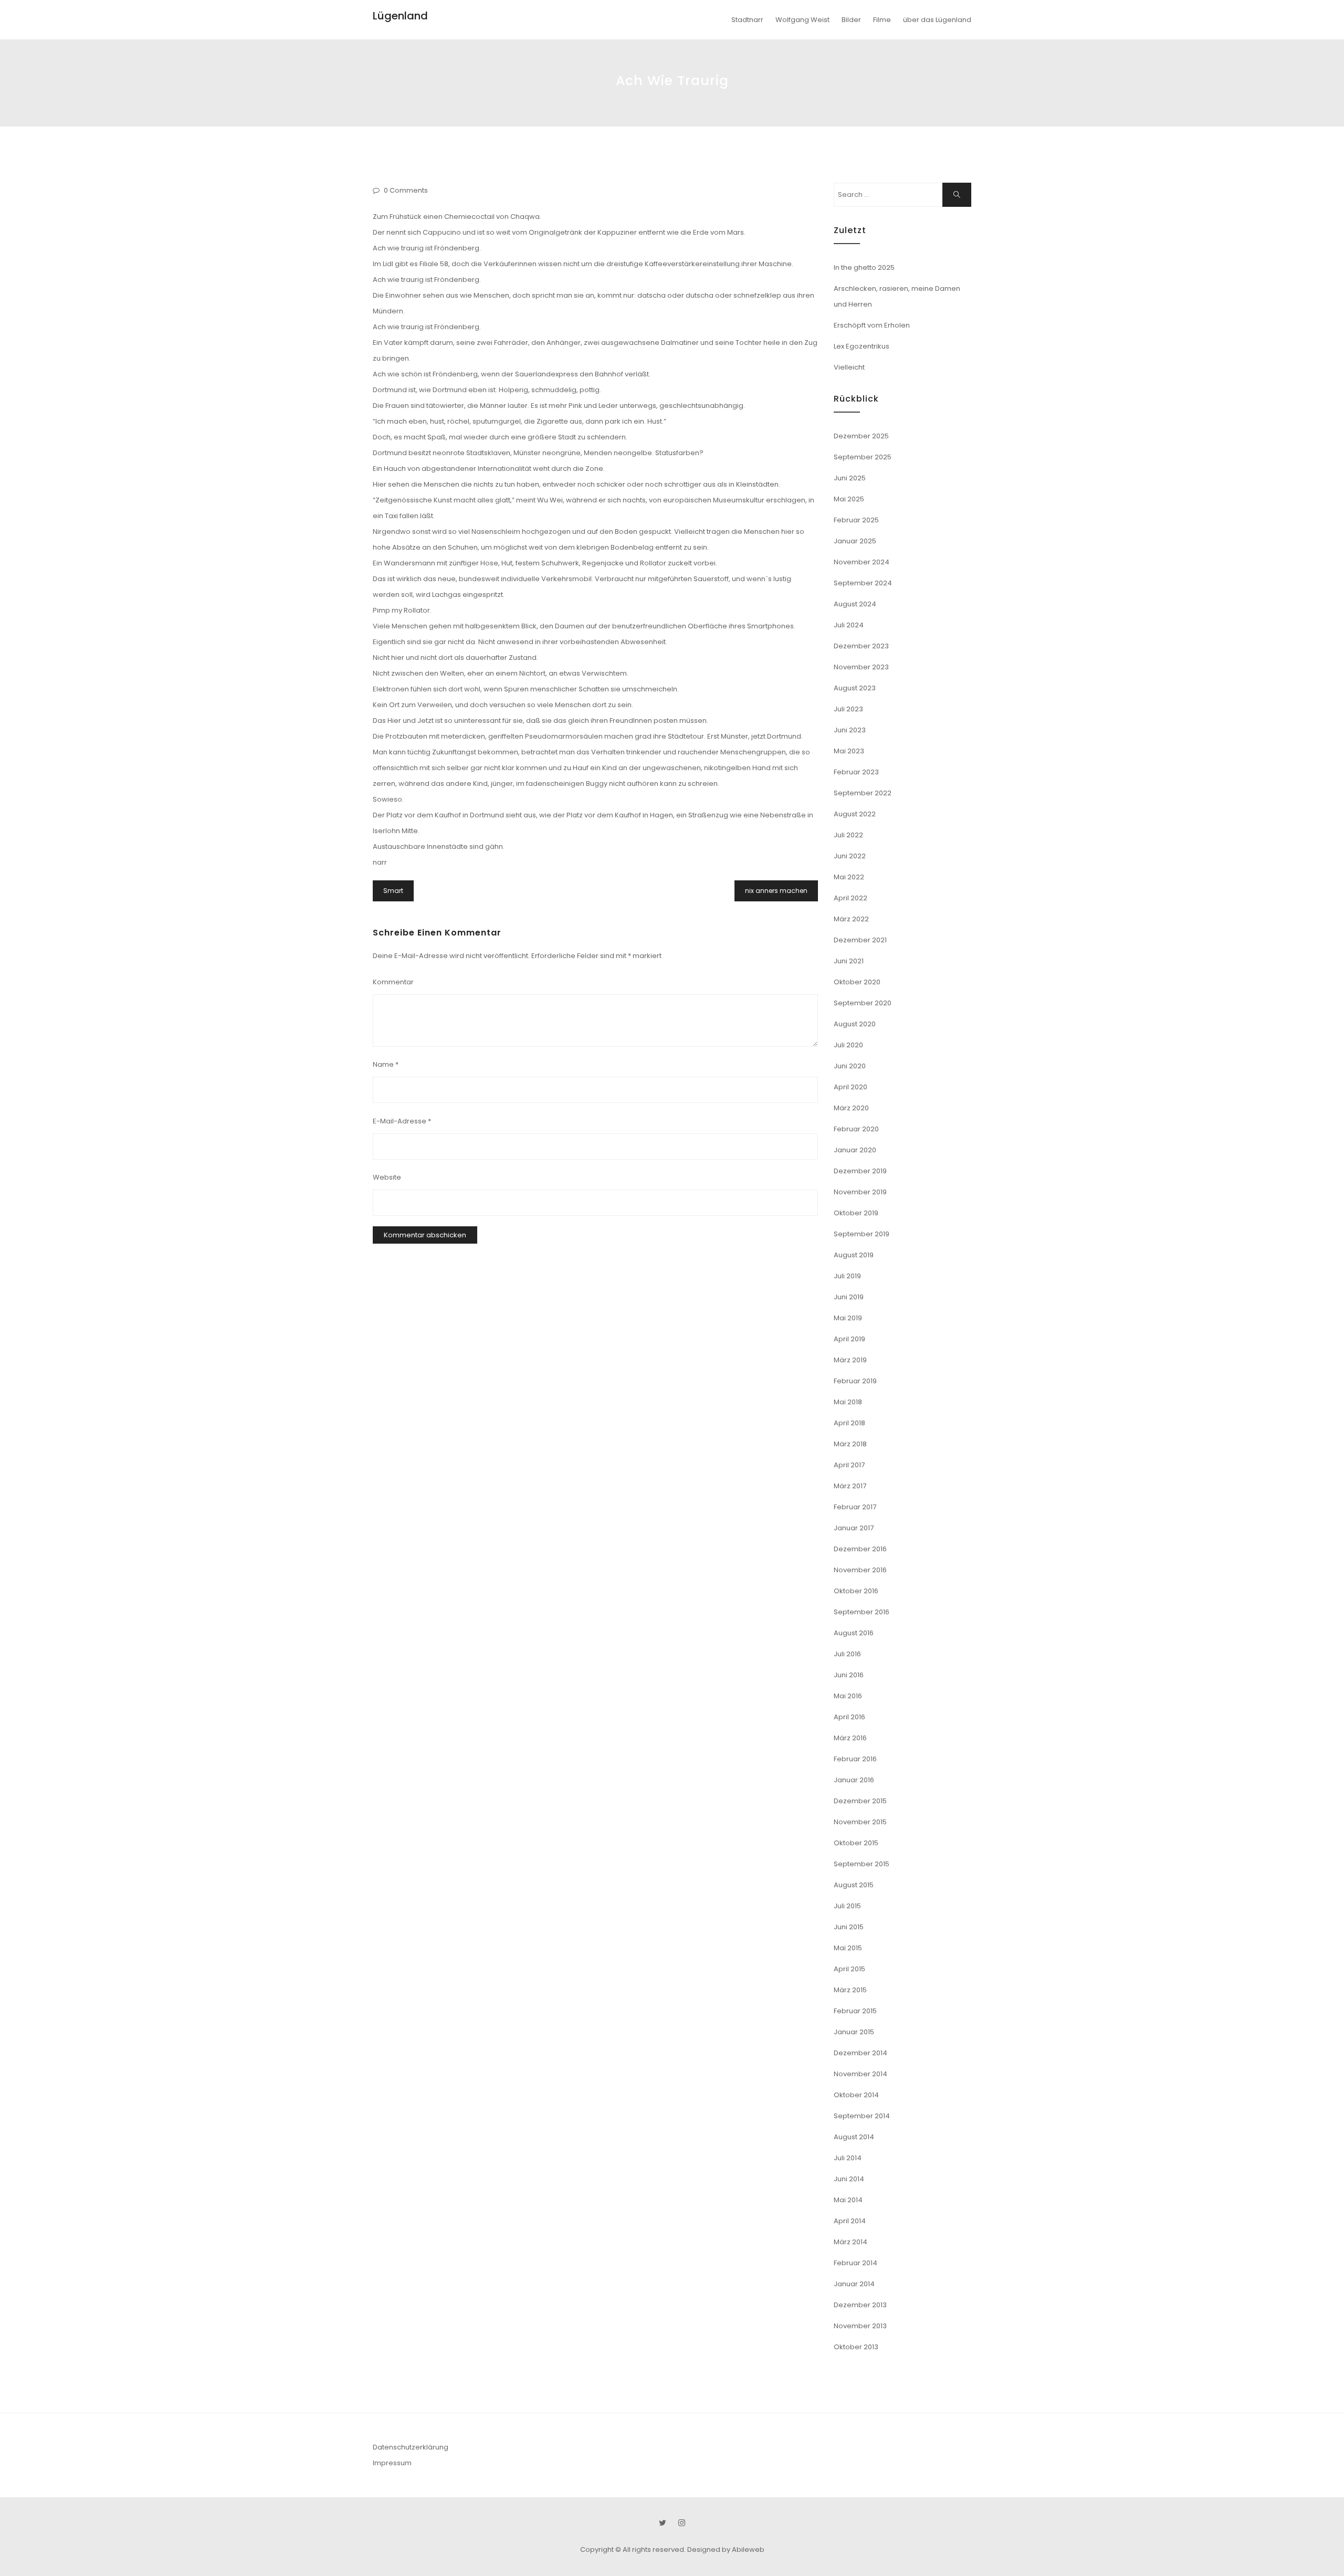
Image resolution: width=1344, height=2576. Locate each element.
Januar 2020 (855, 1150)
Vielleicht (849, 367)
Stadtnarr (747, 20)
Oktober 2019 (856, 1213)
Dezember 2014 (860, 2053)
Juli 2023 (848, 709)
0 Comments (406, 190)
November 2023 (861, 667)
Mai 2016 (848, 1696)
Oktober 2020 (857, 982)
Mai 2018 (848, 1402)
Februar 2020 (856, 1129)
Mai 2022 (849, 877)
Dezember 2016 (860, 1549)
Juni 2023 (850, 730)
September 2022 (863, 793)
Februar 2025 (856, 520)
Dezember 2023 (861, 646)
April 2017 (849, 1465)
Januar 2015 (854, 2032)
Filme (882, 20)
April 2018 (849, 1423)
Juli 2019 (847, 1276)
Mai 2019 (848, 1318)
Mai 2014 (848, 2200)
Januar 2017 (854, 1528)
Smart (393, 891)
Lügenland (400, 16)
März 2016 (850, 1738)
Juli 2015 (847, 1906)
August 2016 (854, 1633)
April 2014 (850, 2221)
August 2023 (855, 688)
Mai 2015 (848, 1948)
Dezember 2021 (860, 940)
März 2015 (850, 1990)
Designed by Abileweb (726, 2549)
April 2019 (849, 1339)
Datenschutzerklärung (411, 2447)
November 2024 (862, 562)
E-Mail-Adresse (402, 1121)
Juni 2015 (849, 1927)
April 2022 (850, 898)
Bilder (851, 20)
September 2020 (863, 1003)
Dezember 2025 (861, 436)
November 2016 (860, 1570)
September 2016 (862, 1612)
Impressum (392, 2463)
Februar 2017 (855, 1507)
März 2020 (851, 1108)
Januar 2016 (854, 1780)
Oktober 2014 (856, 2095)
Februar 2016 (855, 1759)
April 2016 (849, 1717)
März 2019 (850, 1360)
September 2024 (863, 583)
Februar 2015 (855, 2011)
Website (387, 1177)
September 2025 (863, 457)
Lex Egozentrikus (862, 346)
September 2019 (862, 1234)
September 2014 (862, 2116)
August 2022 (855, 814)
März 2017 (850, 1486)
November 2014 (860, 2074)
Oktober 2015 (856, 1843)
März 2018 (850, 1444)
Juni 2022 (850, 856)
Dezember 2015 (860, 1801)
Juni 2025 (850, 478)
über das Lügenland (937, 20)
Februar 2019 (855, 1381)
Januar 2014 (854, 2284)
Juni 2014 (849, 2179)
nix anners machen (776, 891)
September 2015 (862, 1864)
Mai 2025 (849, 499)
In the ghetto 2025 (864, 267)
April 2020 (850, 1087)
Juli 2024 (849, 625)
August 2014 (854, 2137)
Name (386, 1064)
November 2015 (860, 1822)
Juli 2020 (848, 1045)
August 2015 (854, 1885)
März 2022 (851, 919)
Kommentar (393, 982)
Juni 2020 (850, 1066)
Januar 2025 (855, 541)
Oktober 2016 (856, 1591)
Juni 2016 (849, 1675)
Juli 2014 (848, 2158)
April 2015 (849, 1969)
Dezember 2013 (860, 2305)
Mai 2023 (849, 751)
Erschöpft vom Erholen (872, 325)
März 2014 (850, 2242)
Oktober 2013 (856, 2347)
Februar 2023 (856, 772)
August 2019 (854, 1255)
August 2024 (855, 604)
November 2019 (860, 1192)
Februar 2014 (855, 2263)
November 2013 (860, 2326)
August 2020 (855, 1024)
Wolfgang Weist (802, 20)
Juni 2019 (849, 1297)
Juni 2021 (849, 961)
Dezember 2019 (860, 1171)
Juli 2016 (847, 1654)
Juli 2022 (848, 835)
